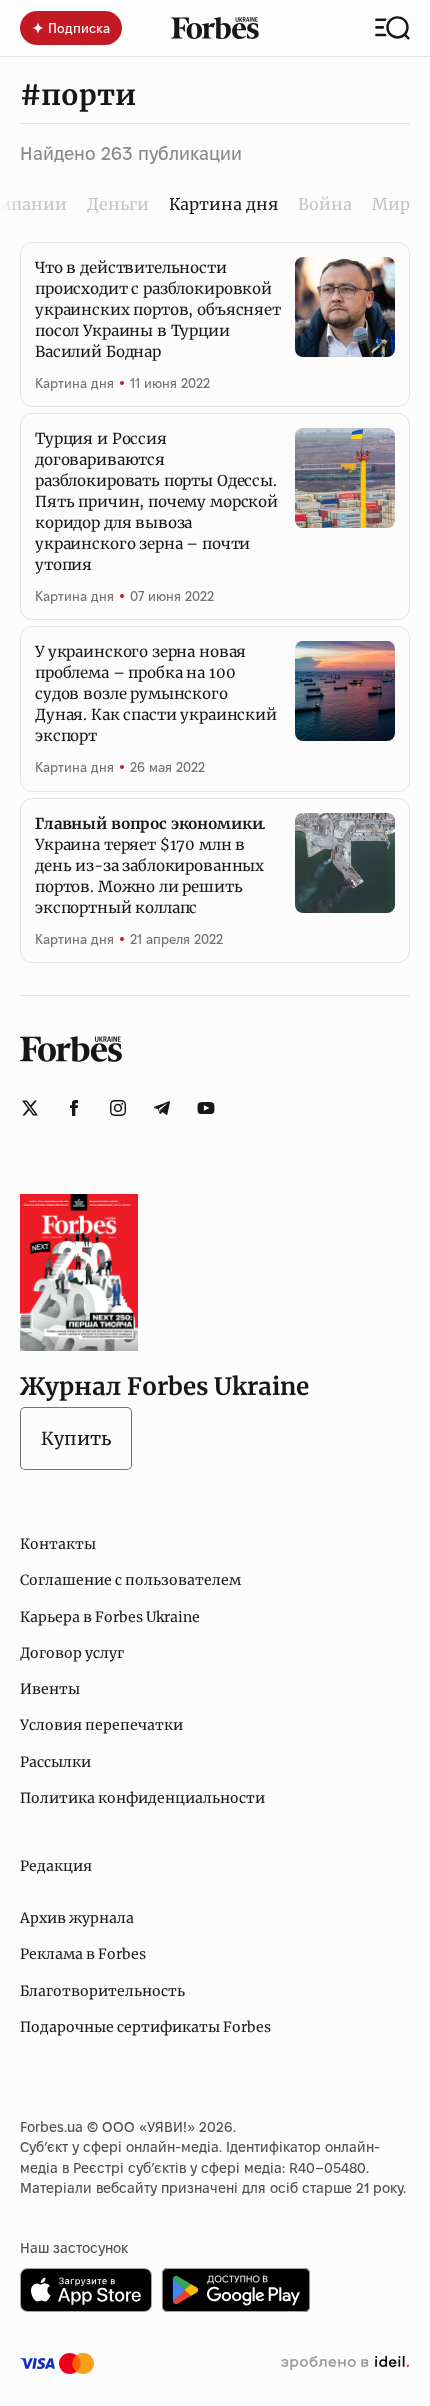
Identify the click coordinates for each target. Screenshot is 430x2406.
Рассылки (55, 1762)
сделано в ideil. (345, 2363)
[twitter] (30, 1108)
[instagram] (118, 1108)
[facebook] (74, 1108)
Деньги (118, 204)
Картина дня (74, 383)
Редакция (56, 1866)
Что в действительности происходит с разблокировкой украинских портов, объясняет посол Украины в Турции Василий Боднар (158, 309)
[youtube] (206, 1108)
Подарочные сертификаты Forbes (145, 2027)
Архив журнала (77, 1918)
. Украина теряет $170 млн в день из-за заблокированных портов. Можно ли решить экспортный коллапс (150, 865)
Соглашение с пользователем (130, 1580)
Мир (391, 204)
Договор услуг (72, 1653)
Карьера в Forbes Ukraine (110, 1617)
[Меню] (392, 28)
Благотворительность (102, 1991)
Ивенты (50, 1689)
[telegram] (162, 1108)
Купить (76, 1438)
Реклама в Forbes (83, 1954)
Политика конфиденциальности (142, 1798)
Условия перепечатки (101, 1725)
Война (325, 204)
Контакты (58, 1544)
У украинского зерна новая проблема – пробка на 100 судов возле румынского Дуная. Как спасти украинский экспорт (156, 693)
